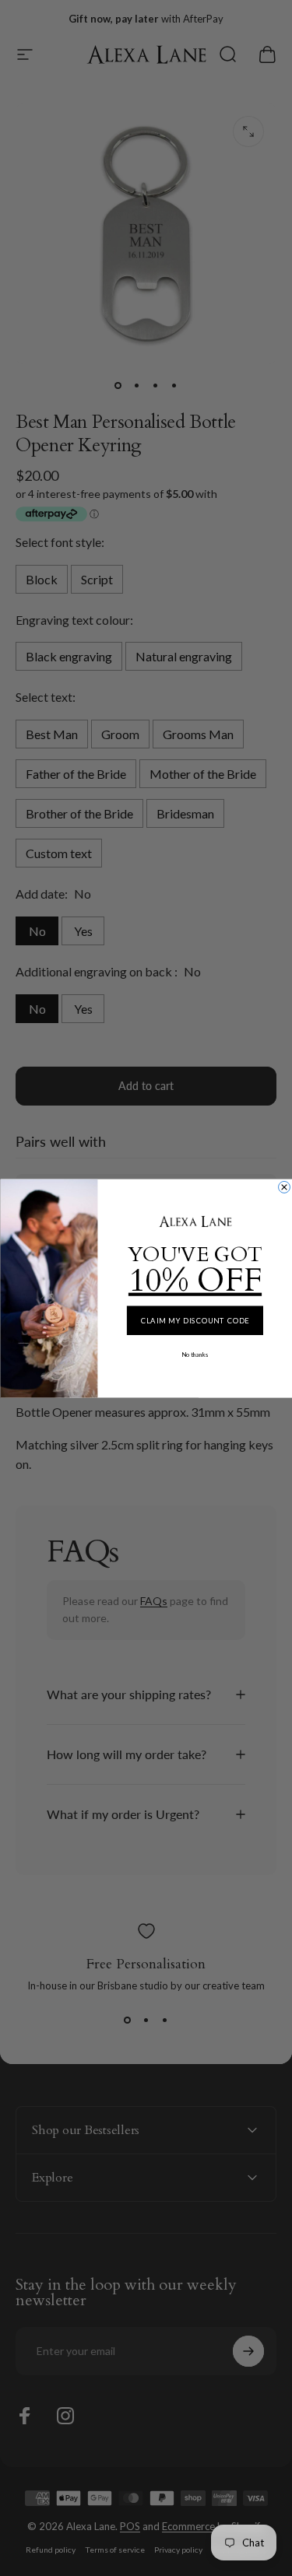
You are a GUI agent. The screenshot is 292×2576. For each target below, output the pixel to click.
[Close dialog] (284, 1187)
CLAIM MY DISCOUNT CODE (195, 1320)
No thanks (195, 1354)
